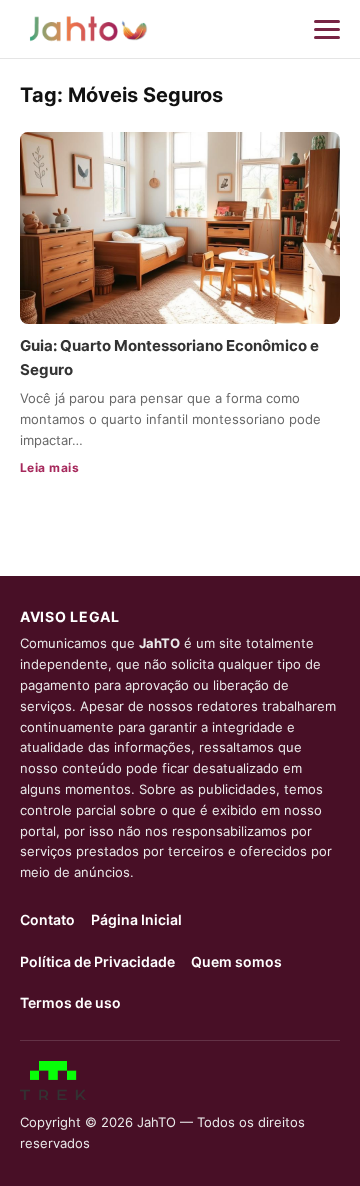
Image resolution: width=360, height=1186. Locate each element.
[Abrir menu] (327, 29)
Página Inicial (136, 919)
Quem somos (236, 961)
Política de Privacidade (97, 961)
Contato (47, 919)
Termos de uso (70, 1002)
